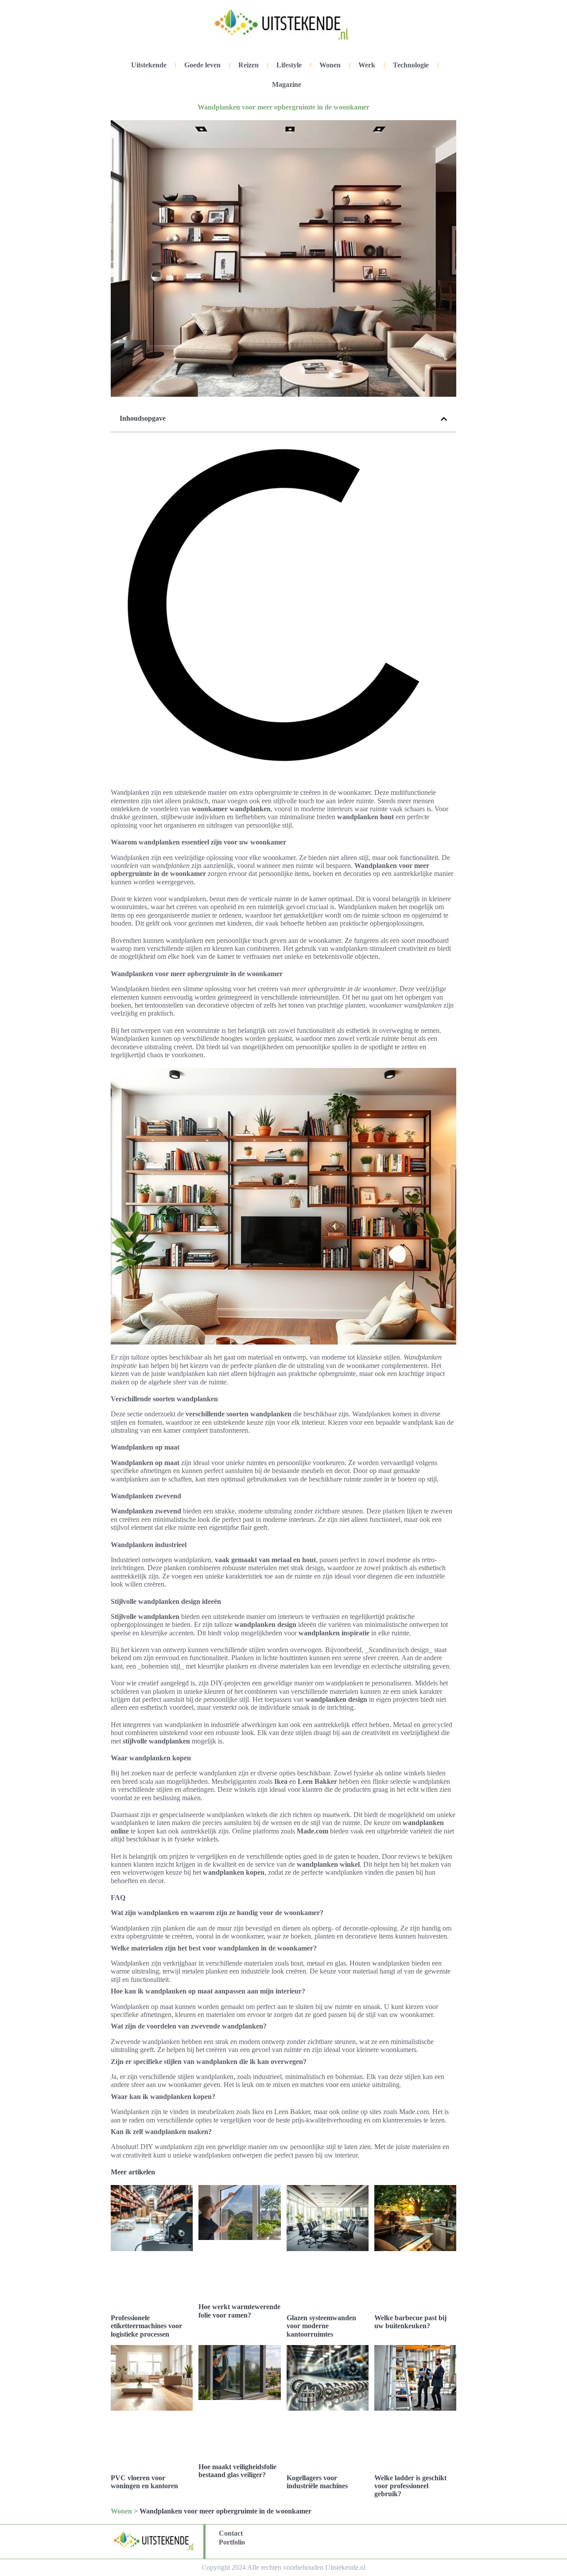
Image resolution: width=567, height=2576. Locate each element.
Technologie (411, 65)
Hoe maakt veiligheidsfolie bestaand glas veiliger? (237, 2471)
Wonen (330, 65)
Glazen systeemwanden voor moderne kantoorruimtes (321, 2326)
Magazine (287, 84)
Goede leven (202, 65)
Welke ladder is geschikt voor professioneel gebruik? (410, 2486)
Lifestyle (289, 65)
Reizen (249, 65)
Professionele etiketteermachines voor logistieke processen (146, 2326)
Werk (367, 65)
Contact (231, 2533)
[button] (444, 419)
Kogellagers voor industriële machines (317, 2482)
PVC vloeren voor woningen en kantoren (144, 2482)
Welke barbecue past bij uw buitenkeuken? (410, 2322)
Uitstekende (149, 65)
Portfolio (232, 2542)
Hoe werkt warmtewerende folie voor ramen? (239, 2311)
